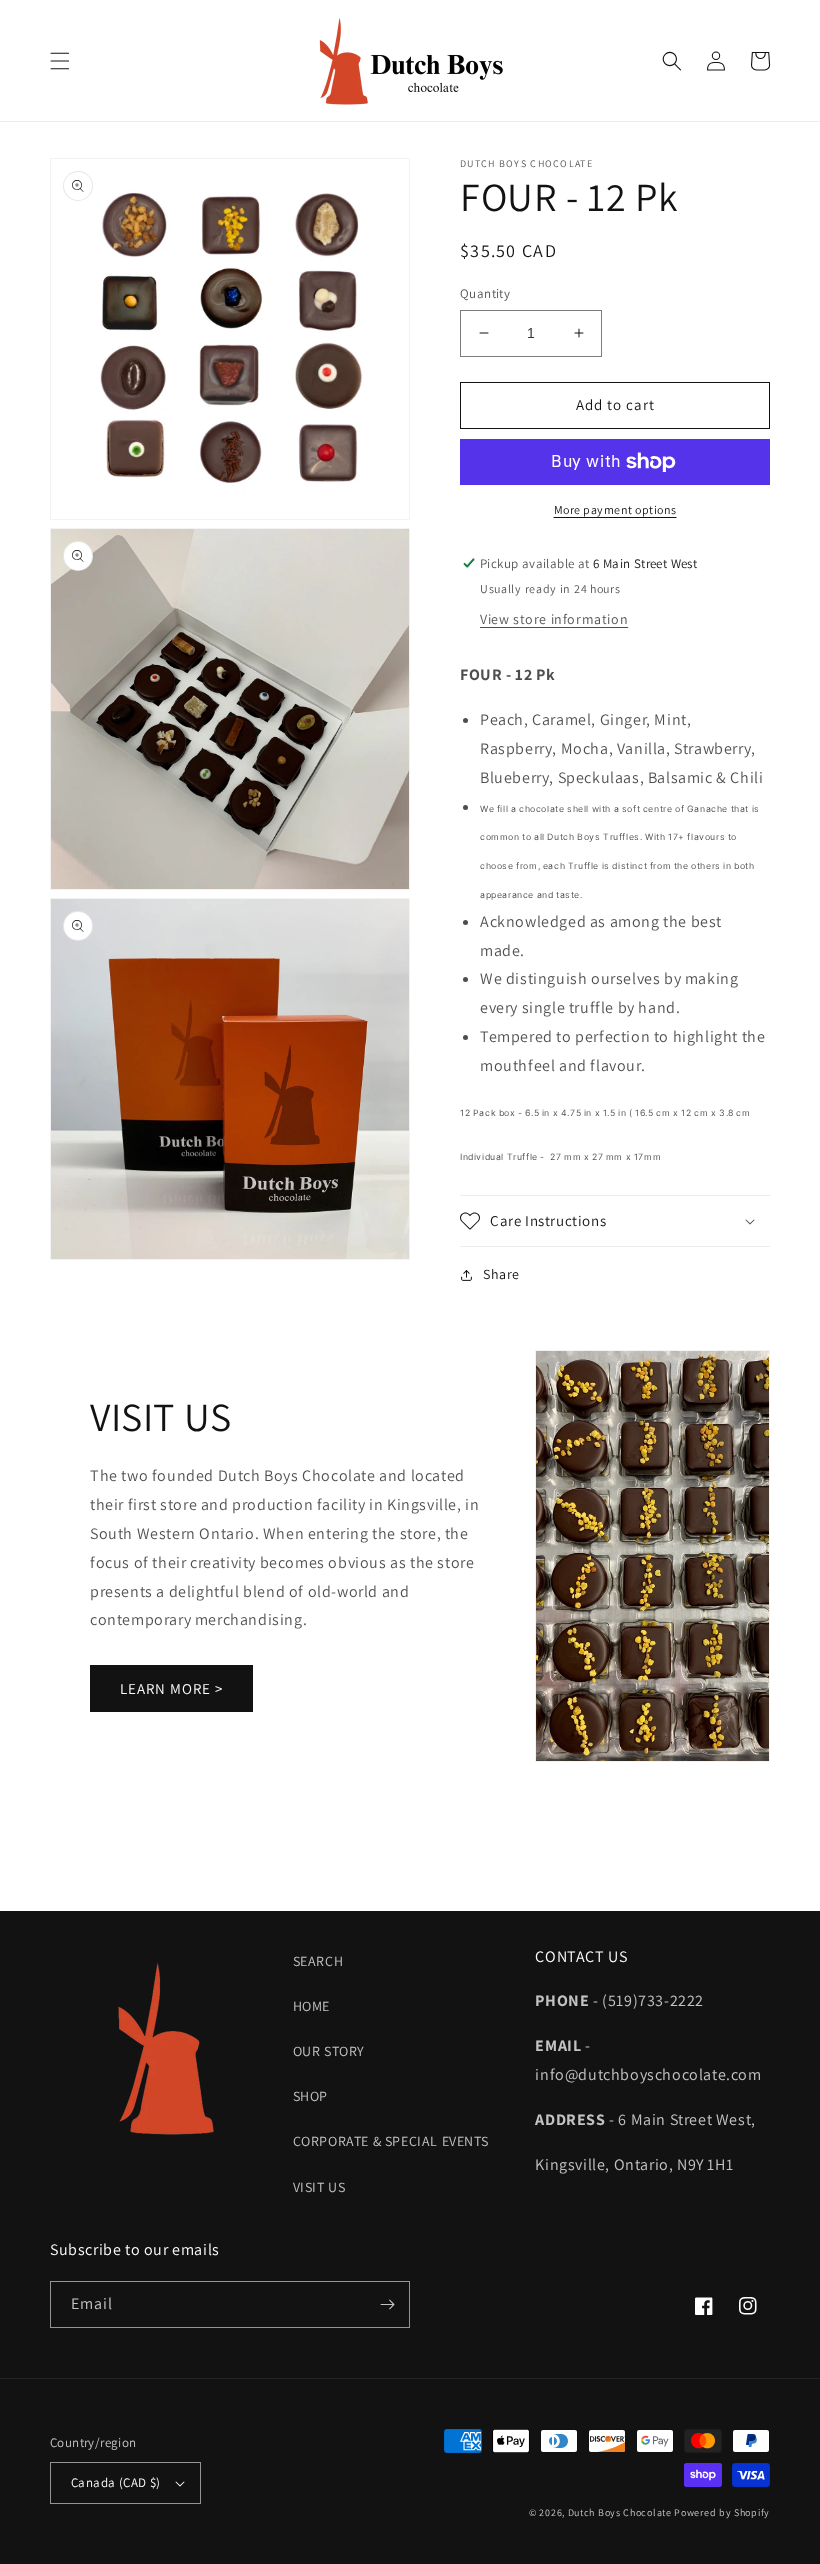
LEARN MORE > (171, 1688)
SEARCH (318, 1961)
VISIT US (319, 2187)
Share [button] (501, 1274)
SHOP (310, 2096)
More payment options (615, 509)
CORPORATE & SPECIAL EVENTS (391, 2141)
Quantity (485, 293)
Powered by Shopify (722, 2512)
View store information (554, 619)
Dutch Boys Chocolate (620, 2512)
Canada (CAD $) (116, 2482)
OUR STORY (329, 2051)
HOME (311, 2006)
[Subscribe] (387, 2304)
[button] (60, 61)
